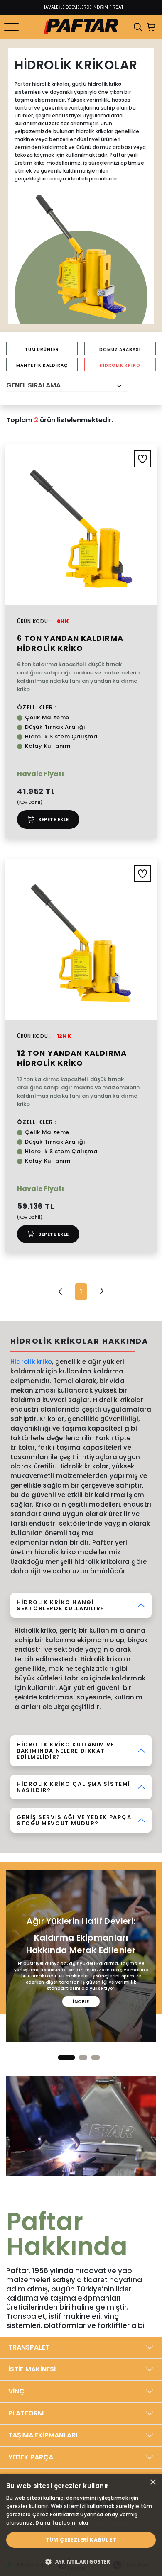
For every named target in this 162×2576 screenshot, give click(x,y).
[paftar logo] (81, 27)
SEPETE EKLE (53, 819)
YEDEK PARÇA (31, 2457)
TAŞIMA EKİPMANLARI (43, 2435)
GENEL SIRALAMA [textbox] (33, 385)
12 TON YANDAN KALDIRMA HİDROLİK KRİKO (72, 1058)
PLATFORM (26, 2413)
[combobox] (67, 386)
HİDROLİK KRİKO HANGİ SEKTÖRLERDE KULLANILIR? (61, 1605)
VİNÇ (16, 2391)
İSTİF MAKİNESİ (32, 2369)
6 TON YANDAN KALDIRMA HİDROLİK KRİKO (70, 643)
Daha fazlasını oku (62, 2523)
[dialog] (81, 2525)
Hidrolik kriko (31, 1362)
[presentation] (7, 2047)
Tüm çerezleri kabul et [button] (81, 2540)
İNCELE (81, 2001)
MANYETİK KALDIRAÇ (42, 365)
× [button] (153, 2482)
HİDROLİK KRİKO (120, 365)
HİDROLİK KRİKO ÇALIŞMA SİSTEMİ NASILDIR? (74, 1787)
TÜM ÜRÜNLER (42, 349)
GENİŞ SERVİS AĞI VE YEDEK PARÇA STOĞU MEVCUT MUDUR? (74, 1820)
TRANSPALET (29, 2347)
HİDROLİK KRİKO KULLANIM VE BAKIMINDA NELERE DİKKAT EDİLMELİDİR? (66, 1751)
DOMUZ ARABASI (120, 349)
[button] (66, 2057)
